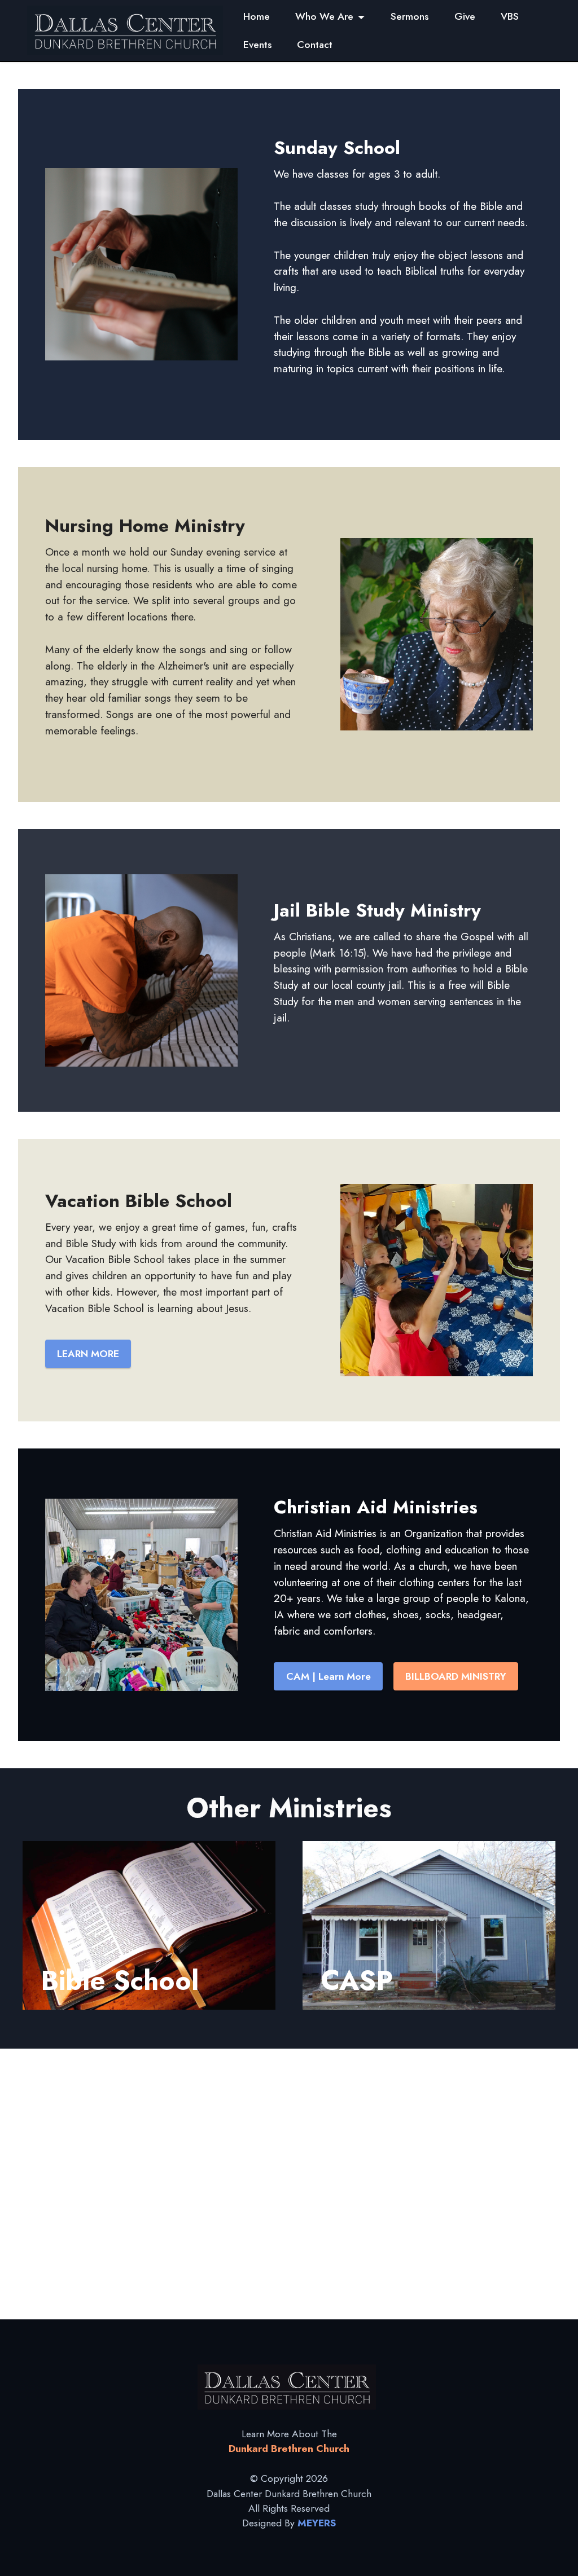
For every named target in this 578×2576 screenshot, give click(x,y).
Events (257, 45)
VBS (510, 16)
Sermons (410, 16)
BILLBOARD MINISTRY (456, 1676)
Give (465, 16)
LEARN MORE (88, 1354)
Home (257, 16)
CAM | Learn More (329, 1676)
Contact (315, 45)
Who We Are (324, 16)
